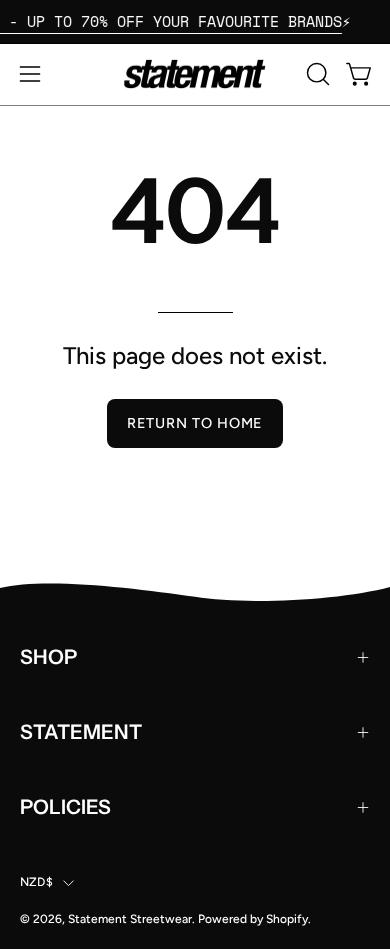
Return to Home (195, 423)
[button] (316, 74)
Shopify (287, 919)
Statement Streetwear (130, 919)
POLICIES (65, 807)
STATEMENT (81, 732)
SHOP (48, 657)
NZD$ (36, 882)
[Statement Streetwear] (195, 74)
